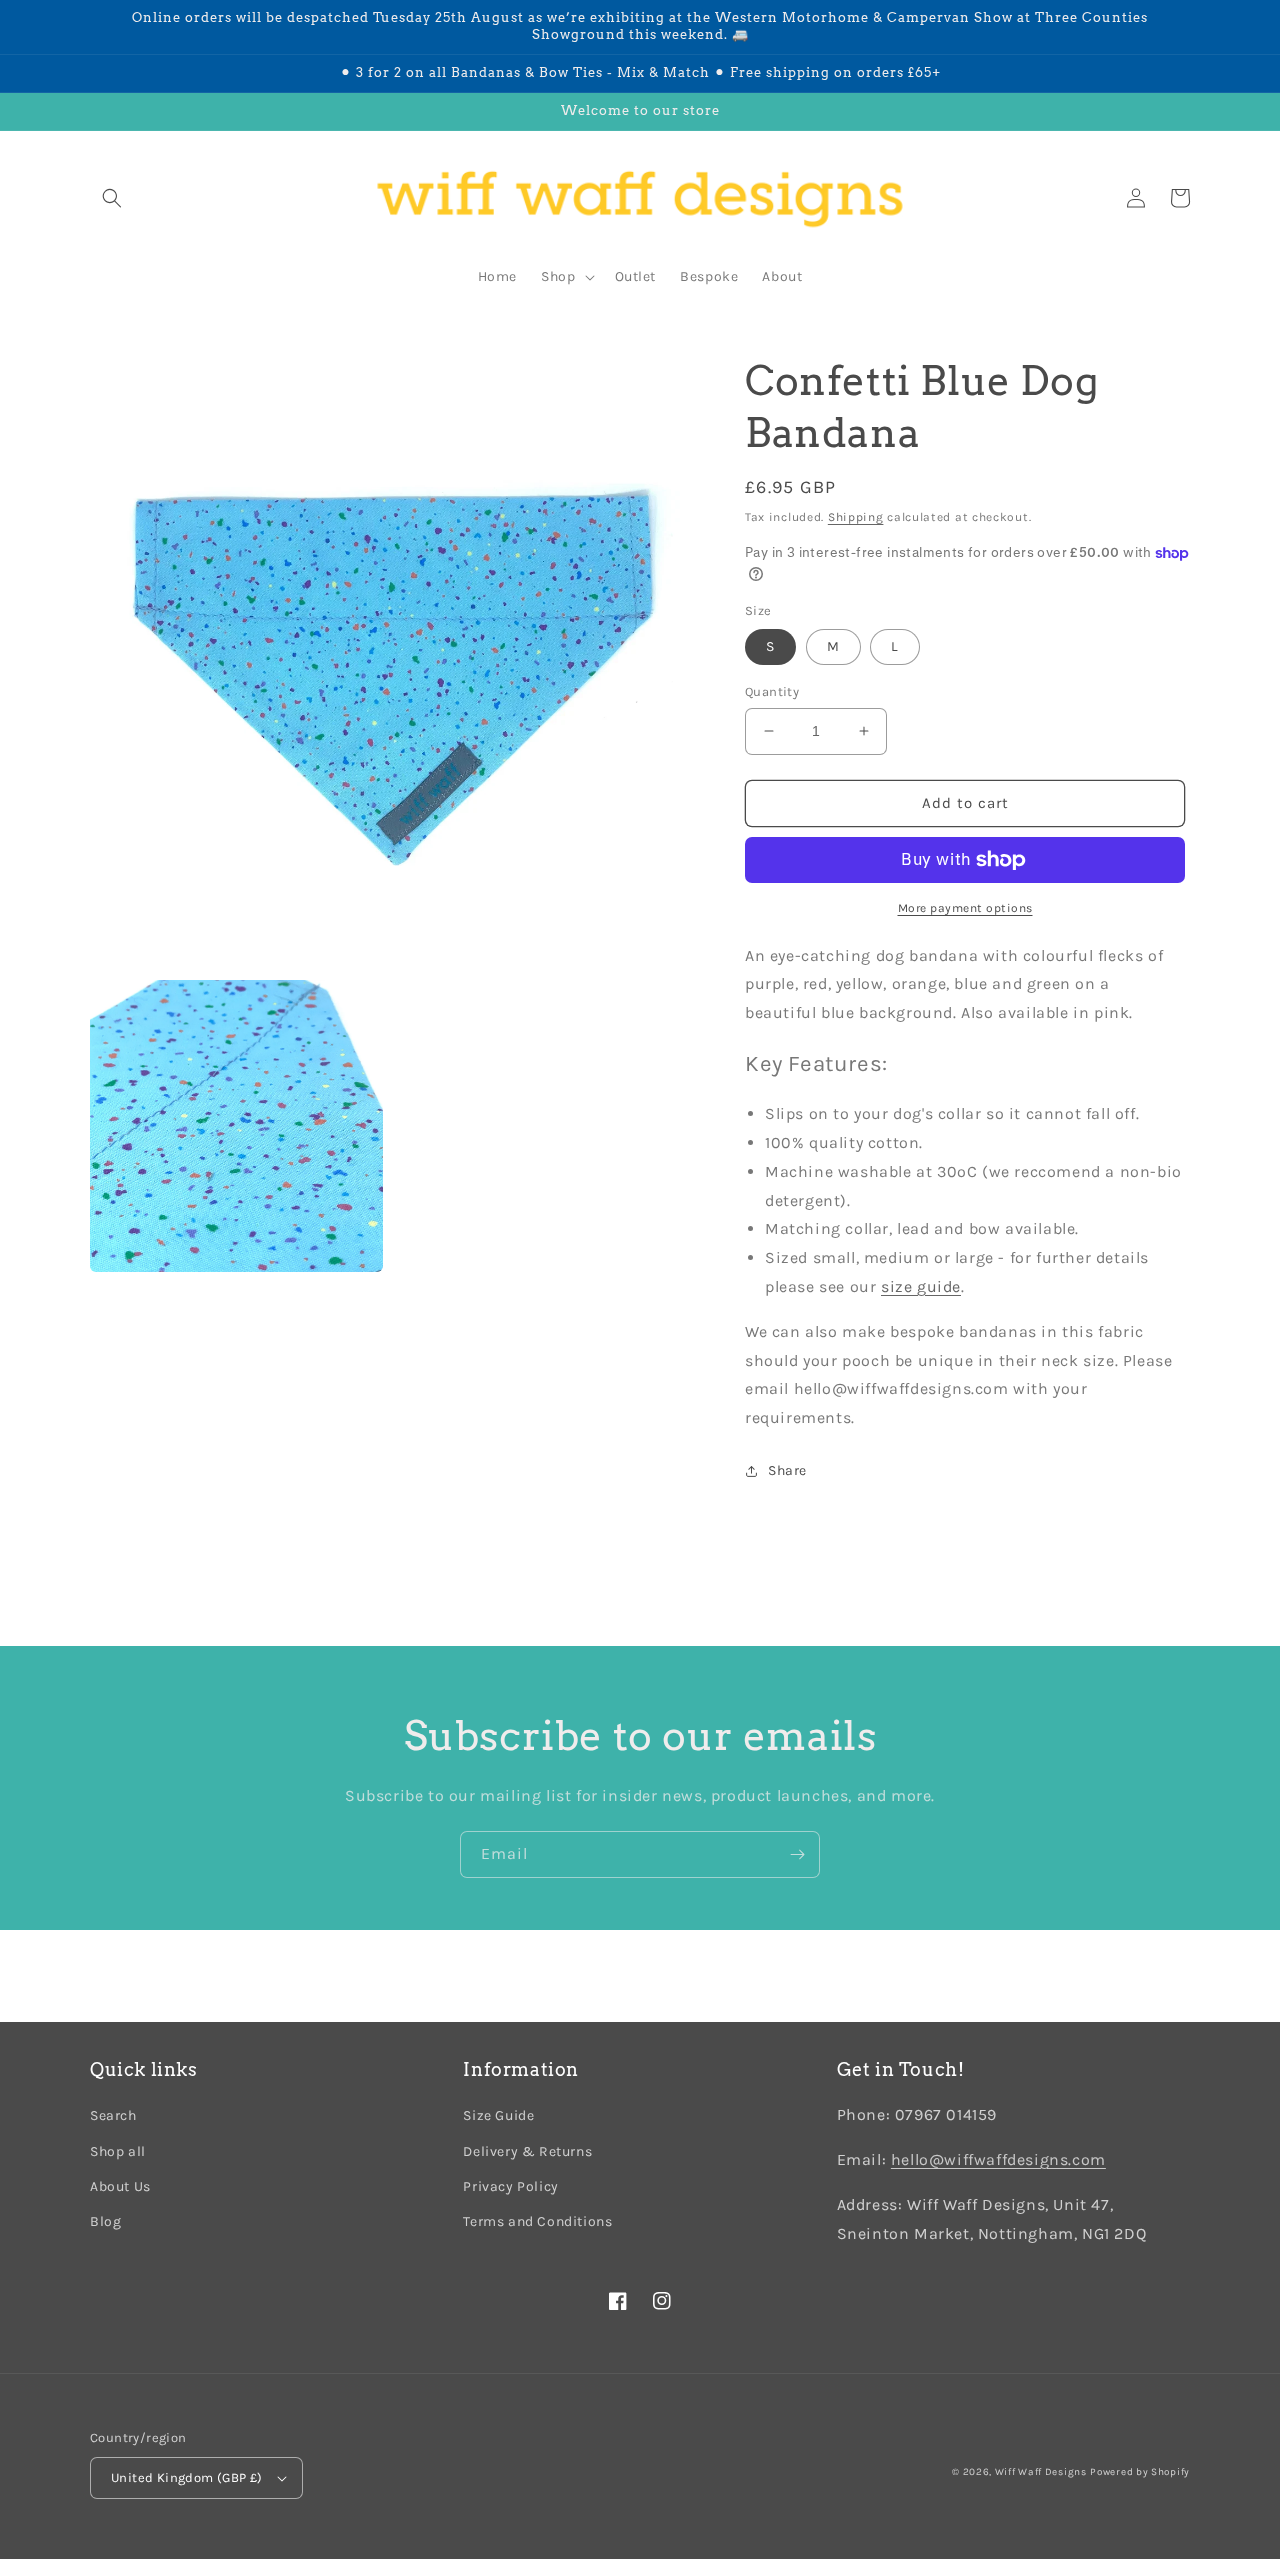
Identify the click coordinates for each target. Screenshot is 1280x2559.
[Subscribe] (797, 1854)
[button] (112, 198)
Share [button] (787, 1470)
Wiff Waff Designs (1041, 2472)
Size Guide (498, 2115)
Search (113, 2115)
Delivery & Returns (527, 2151)
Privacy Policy (510, 2186)
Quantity (772, 691)
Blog (105, 2221)
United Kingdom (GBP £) (187, 2477)
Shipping (856, 517)
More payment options (965, 908)
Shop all (118, 2151)
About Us (120, 2186)
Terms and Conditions (537, 2221)
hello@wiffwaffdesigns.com (998, 2159)
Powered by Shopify (1140, 2472)
